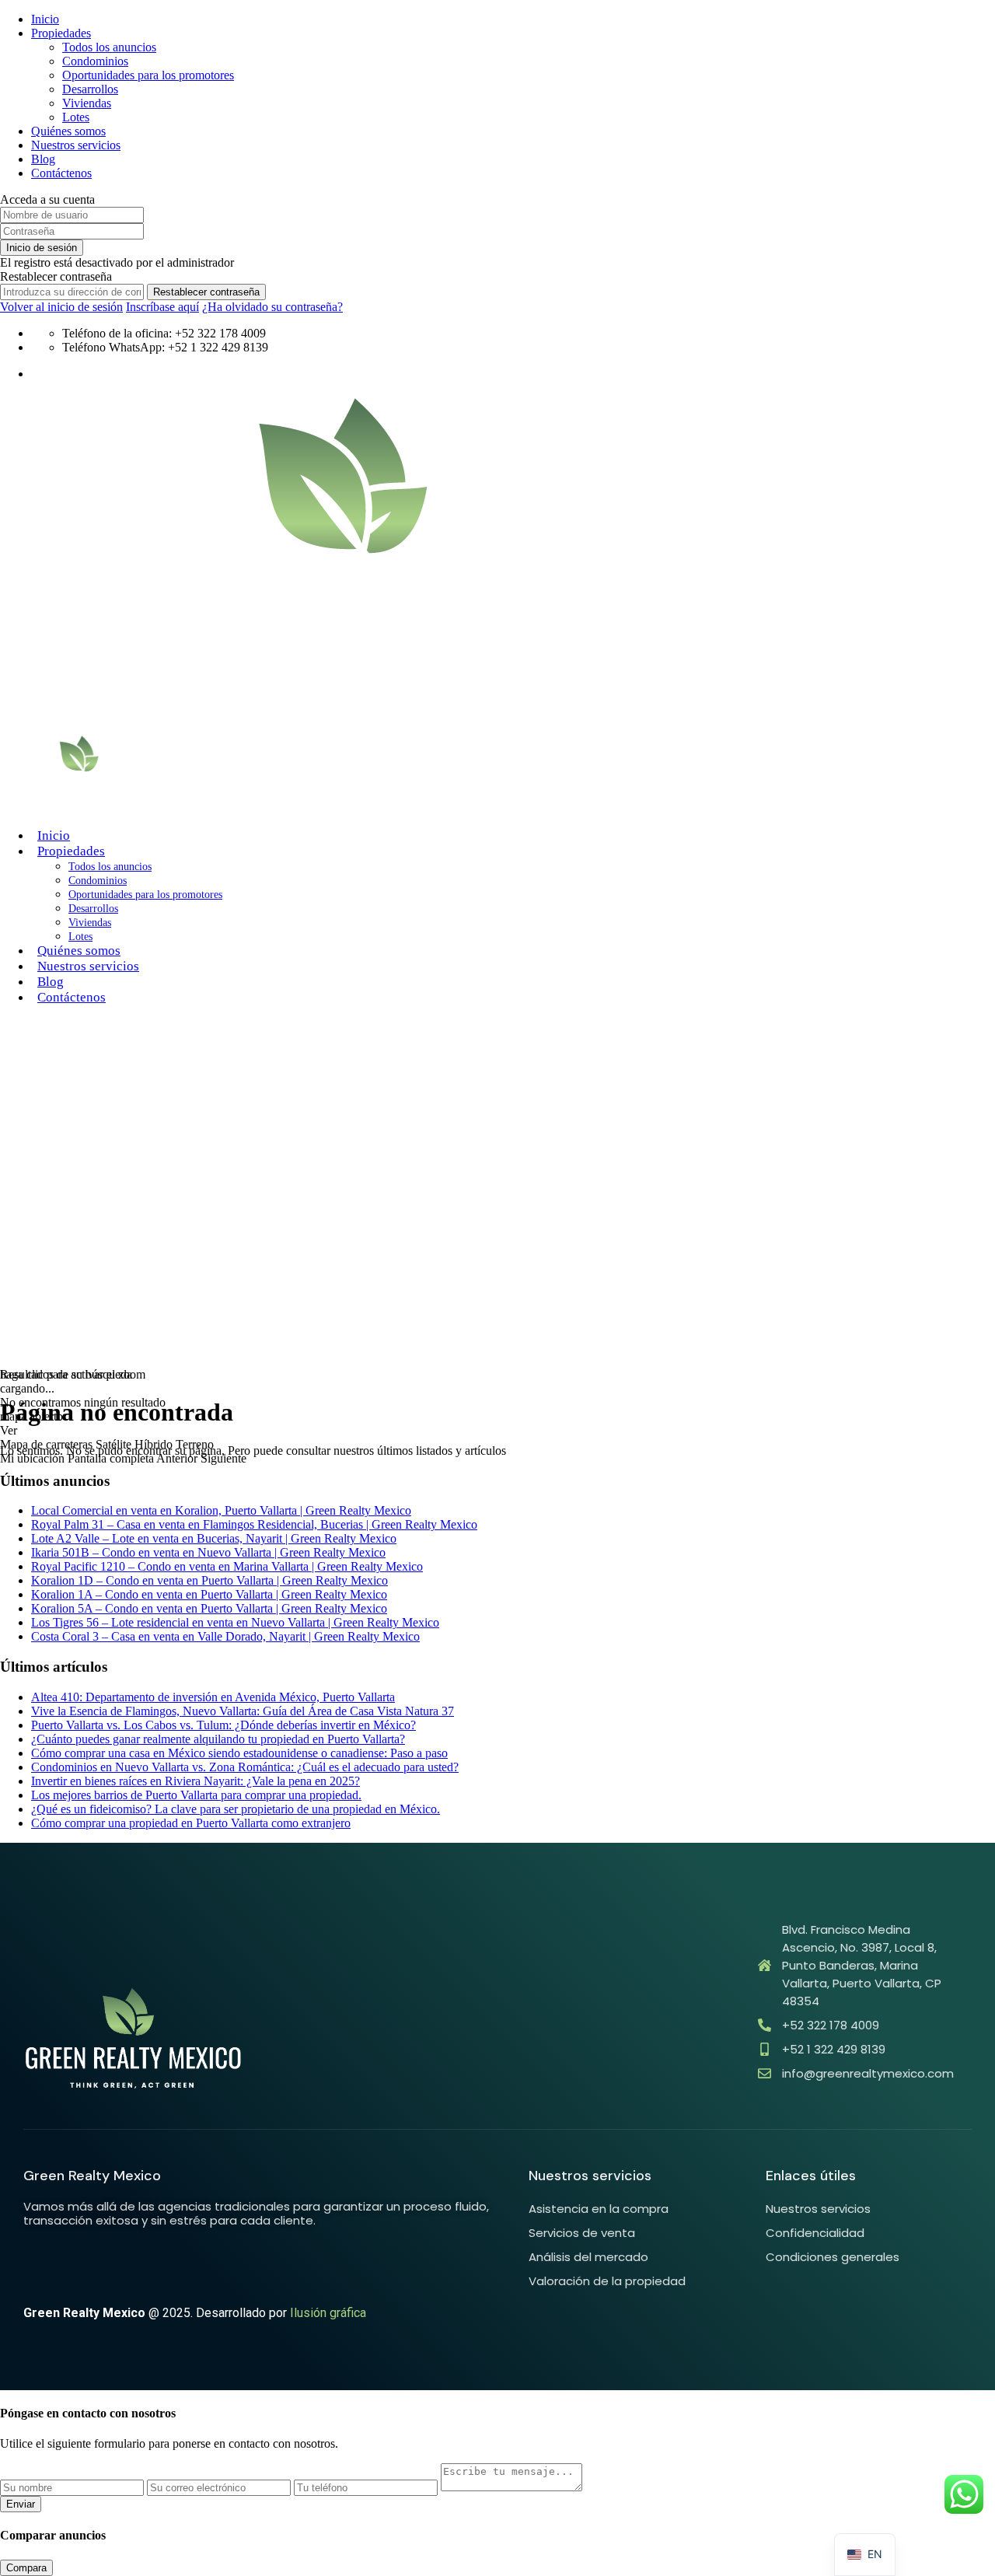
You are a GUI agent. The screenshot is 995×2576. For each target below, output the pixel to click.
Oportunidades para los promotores (148, 75)
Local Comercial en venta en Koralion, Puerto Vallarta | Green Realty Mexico (221, 1510)
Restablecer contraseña (206, 292)
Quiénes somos (68, 131)
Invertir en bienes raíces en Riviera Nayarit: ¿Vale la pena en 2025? (196, 1781)
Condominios (95, 61)
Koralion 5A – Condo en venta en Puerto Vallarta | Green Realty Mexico (209, 1608)
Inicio (45, 19)
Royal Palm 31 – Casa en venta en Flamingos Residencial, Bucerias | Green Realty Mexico (254, 1524)
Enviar (21, 2504)
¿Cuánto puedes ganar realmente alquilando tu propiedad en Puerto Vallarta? (218, 1739)
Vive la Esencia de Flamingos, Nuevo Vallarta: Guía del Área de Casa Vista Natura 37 (243, 1711)
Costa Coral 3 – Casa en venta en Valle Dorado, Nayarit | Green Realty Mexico (225, 1636)
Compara (26, 2568)
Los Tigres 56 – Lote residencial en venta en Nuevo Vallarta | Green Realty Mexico (235, 1622)
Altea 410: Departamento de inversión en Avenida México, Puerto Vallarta (213, 1697)
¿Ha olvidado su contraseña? (272, 307)
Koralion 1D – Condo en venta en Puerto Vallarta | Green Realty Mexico (209, 1580)
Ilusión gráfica (328, 2313)
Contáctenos (61, 173)
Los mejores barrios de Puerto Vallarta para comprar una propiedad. (196, 1795)
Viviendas (87, 103)
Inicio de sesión (42, 248)
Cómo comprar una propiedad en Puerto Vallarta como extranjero (191, 1823)
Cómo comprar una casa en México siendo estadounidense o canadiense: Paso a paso (239, 1753)
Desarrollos (90, 89)
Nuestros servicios (76, 145)
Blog (43, 159)
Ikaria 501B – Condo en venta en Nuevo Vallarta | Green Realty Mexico (208, 1552)
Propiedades (61, 33)
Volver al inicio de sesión (61, 307)
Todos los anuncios (109, 47)
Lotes (76, 117)
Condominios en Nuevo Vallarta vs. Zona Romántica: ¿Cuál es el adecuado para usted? (245, 1767)
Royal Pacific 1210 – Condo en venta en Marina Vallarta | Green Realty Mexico (227, 1566)
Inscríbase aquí (162, 307)
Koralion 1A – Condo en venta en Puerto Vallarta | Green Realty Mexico (209, 1594)
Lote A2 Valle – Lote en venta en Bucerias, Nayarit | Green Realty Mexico (214, 1538)
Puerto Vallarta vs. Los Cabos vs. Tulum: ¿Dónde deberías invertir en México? (223, 1725)
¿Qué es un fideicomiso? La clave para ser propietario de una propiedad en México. (236, 1809)
